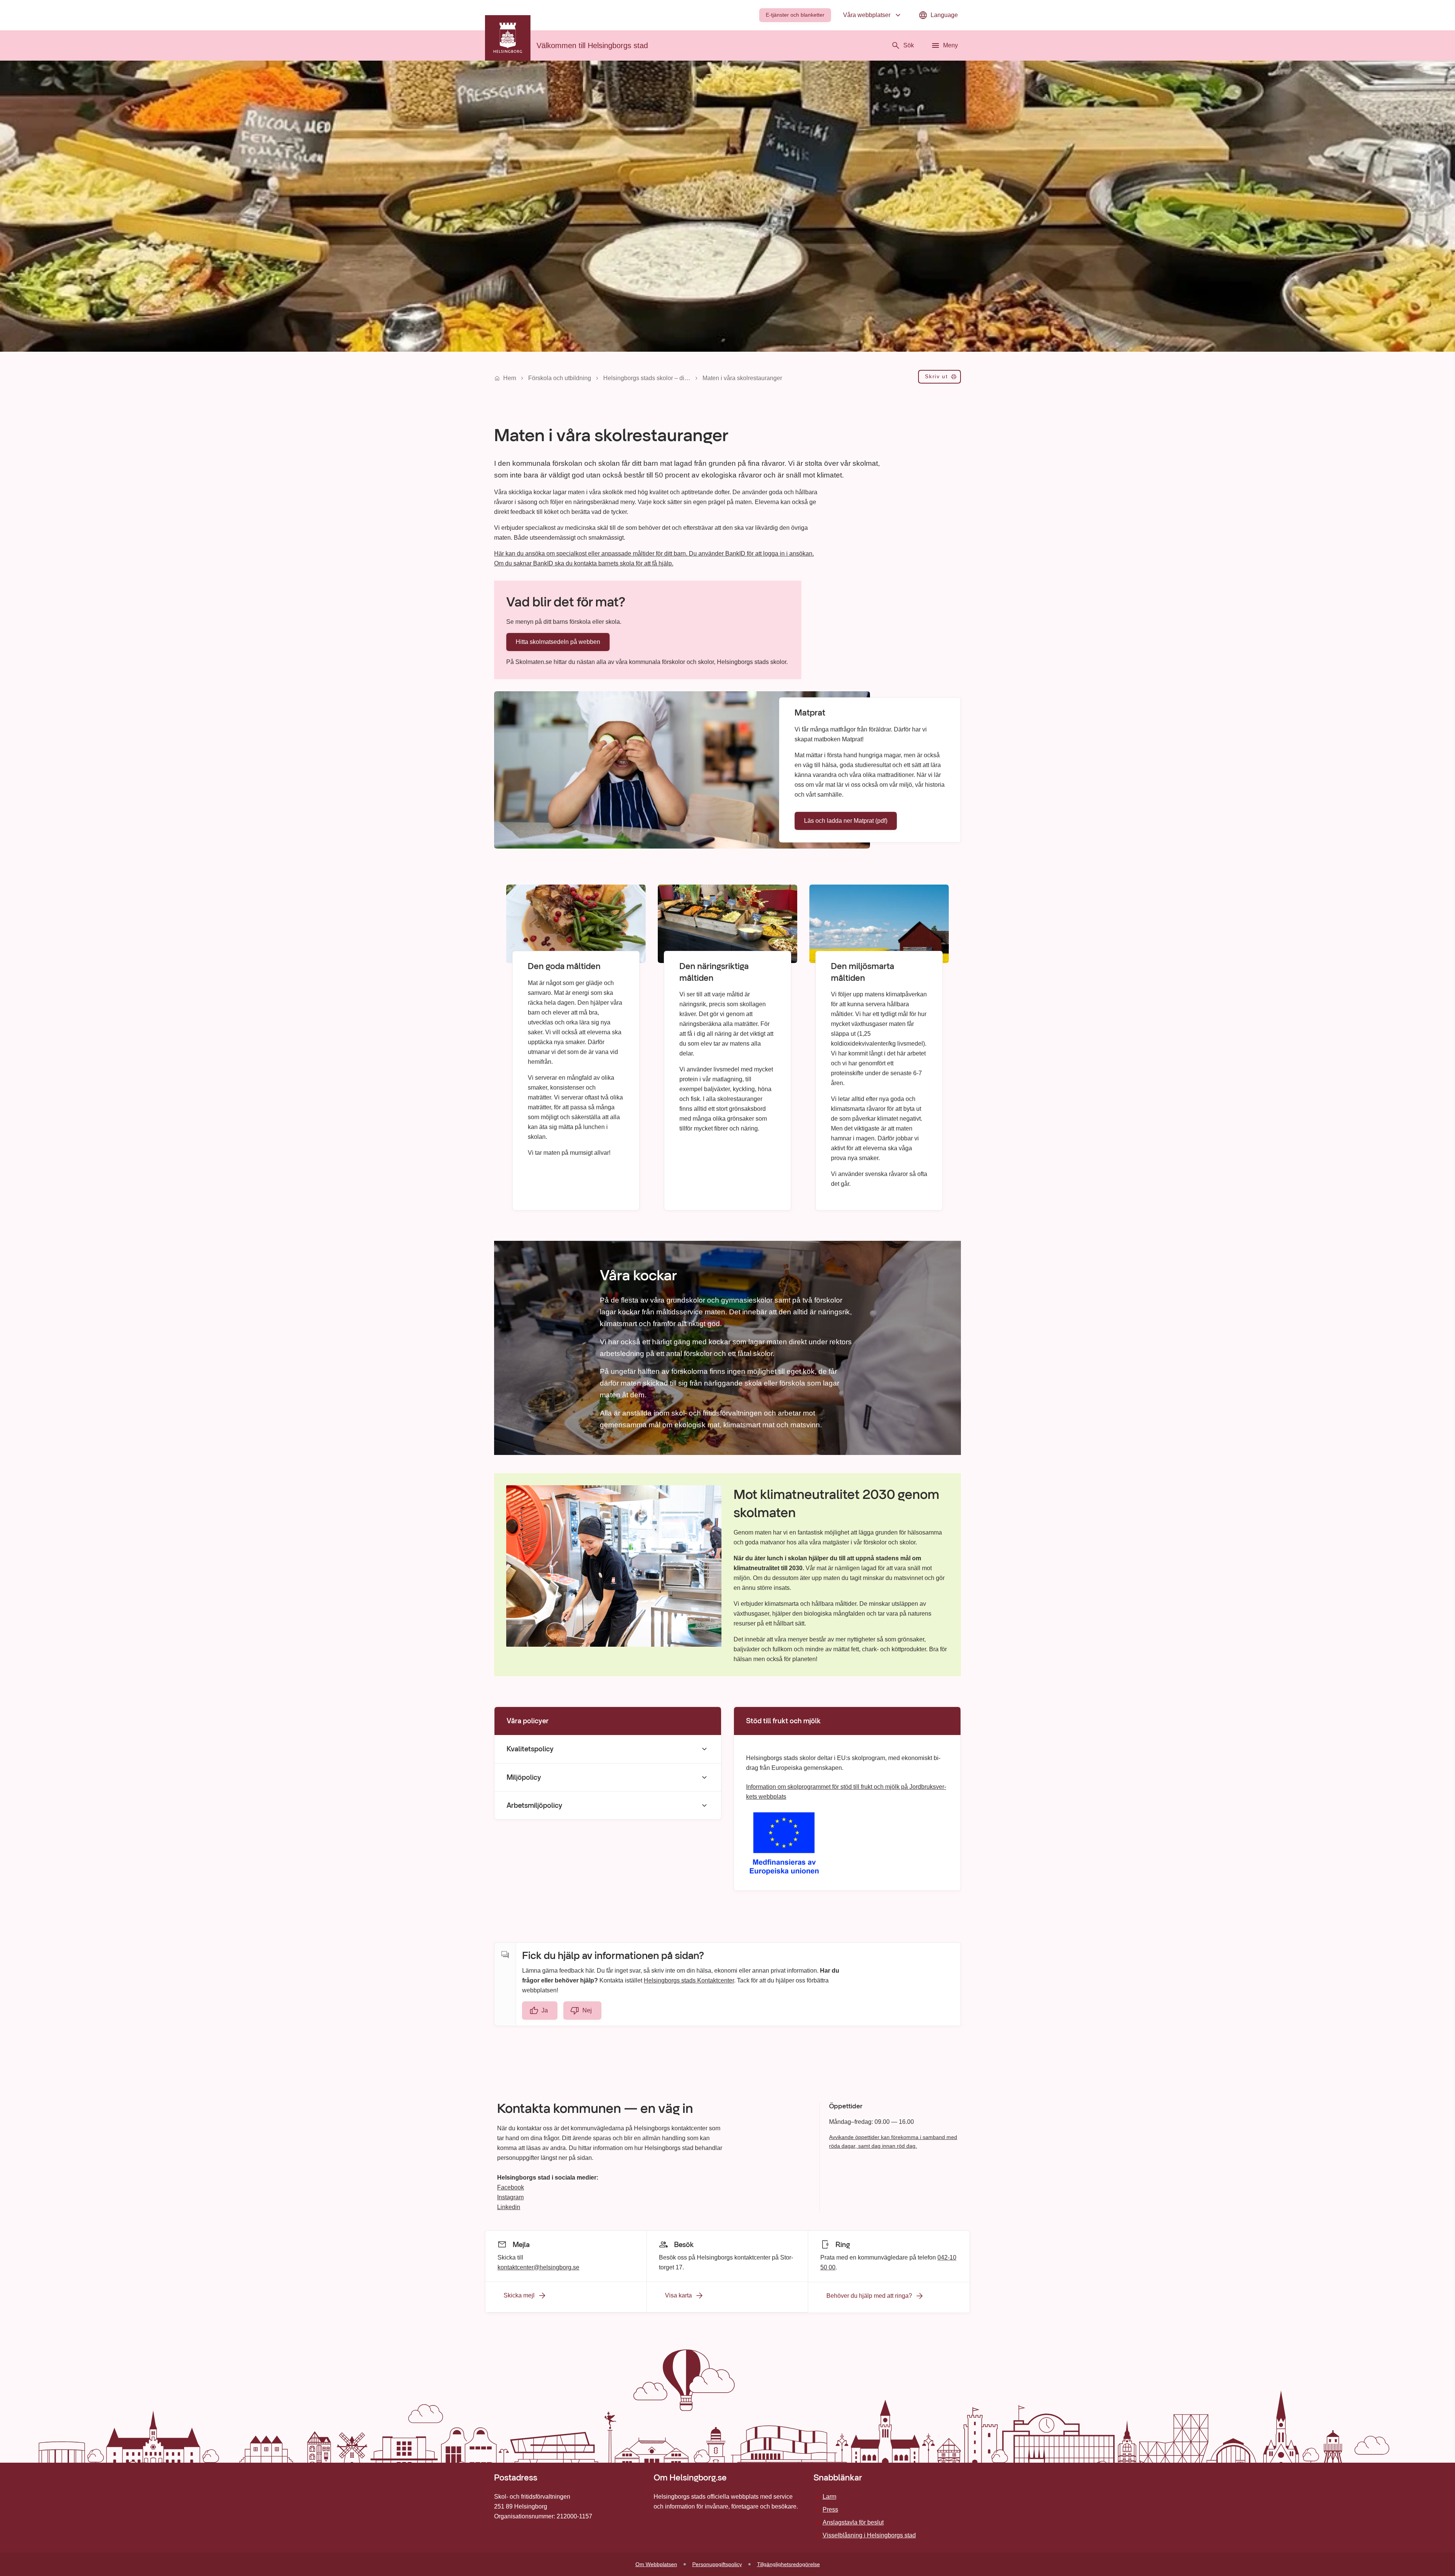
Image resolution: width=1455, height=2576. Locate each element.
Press (830, 2509)
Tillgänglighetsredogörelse (789, 2564)
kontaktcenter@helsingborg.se (538, 2267)
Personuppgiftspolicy (717, 2564)
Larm (829, 2497)
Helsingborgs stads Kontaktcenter (689, 1980)
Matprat (810, 713)
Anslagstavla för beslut (853, 2522)
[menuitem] (795, 15)
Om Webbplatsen (656, 2564)
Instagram (510, 2197)
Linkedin (509, 2207)
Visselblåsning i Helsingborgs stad (869, 2535)
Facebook (511, 2187)
